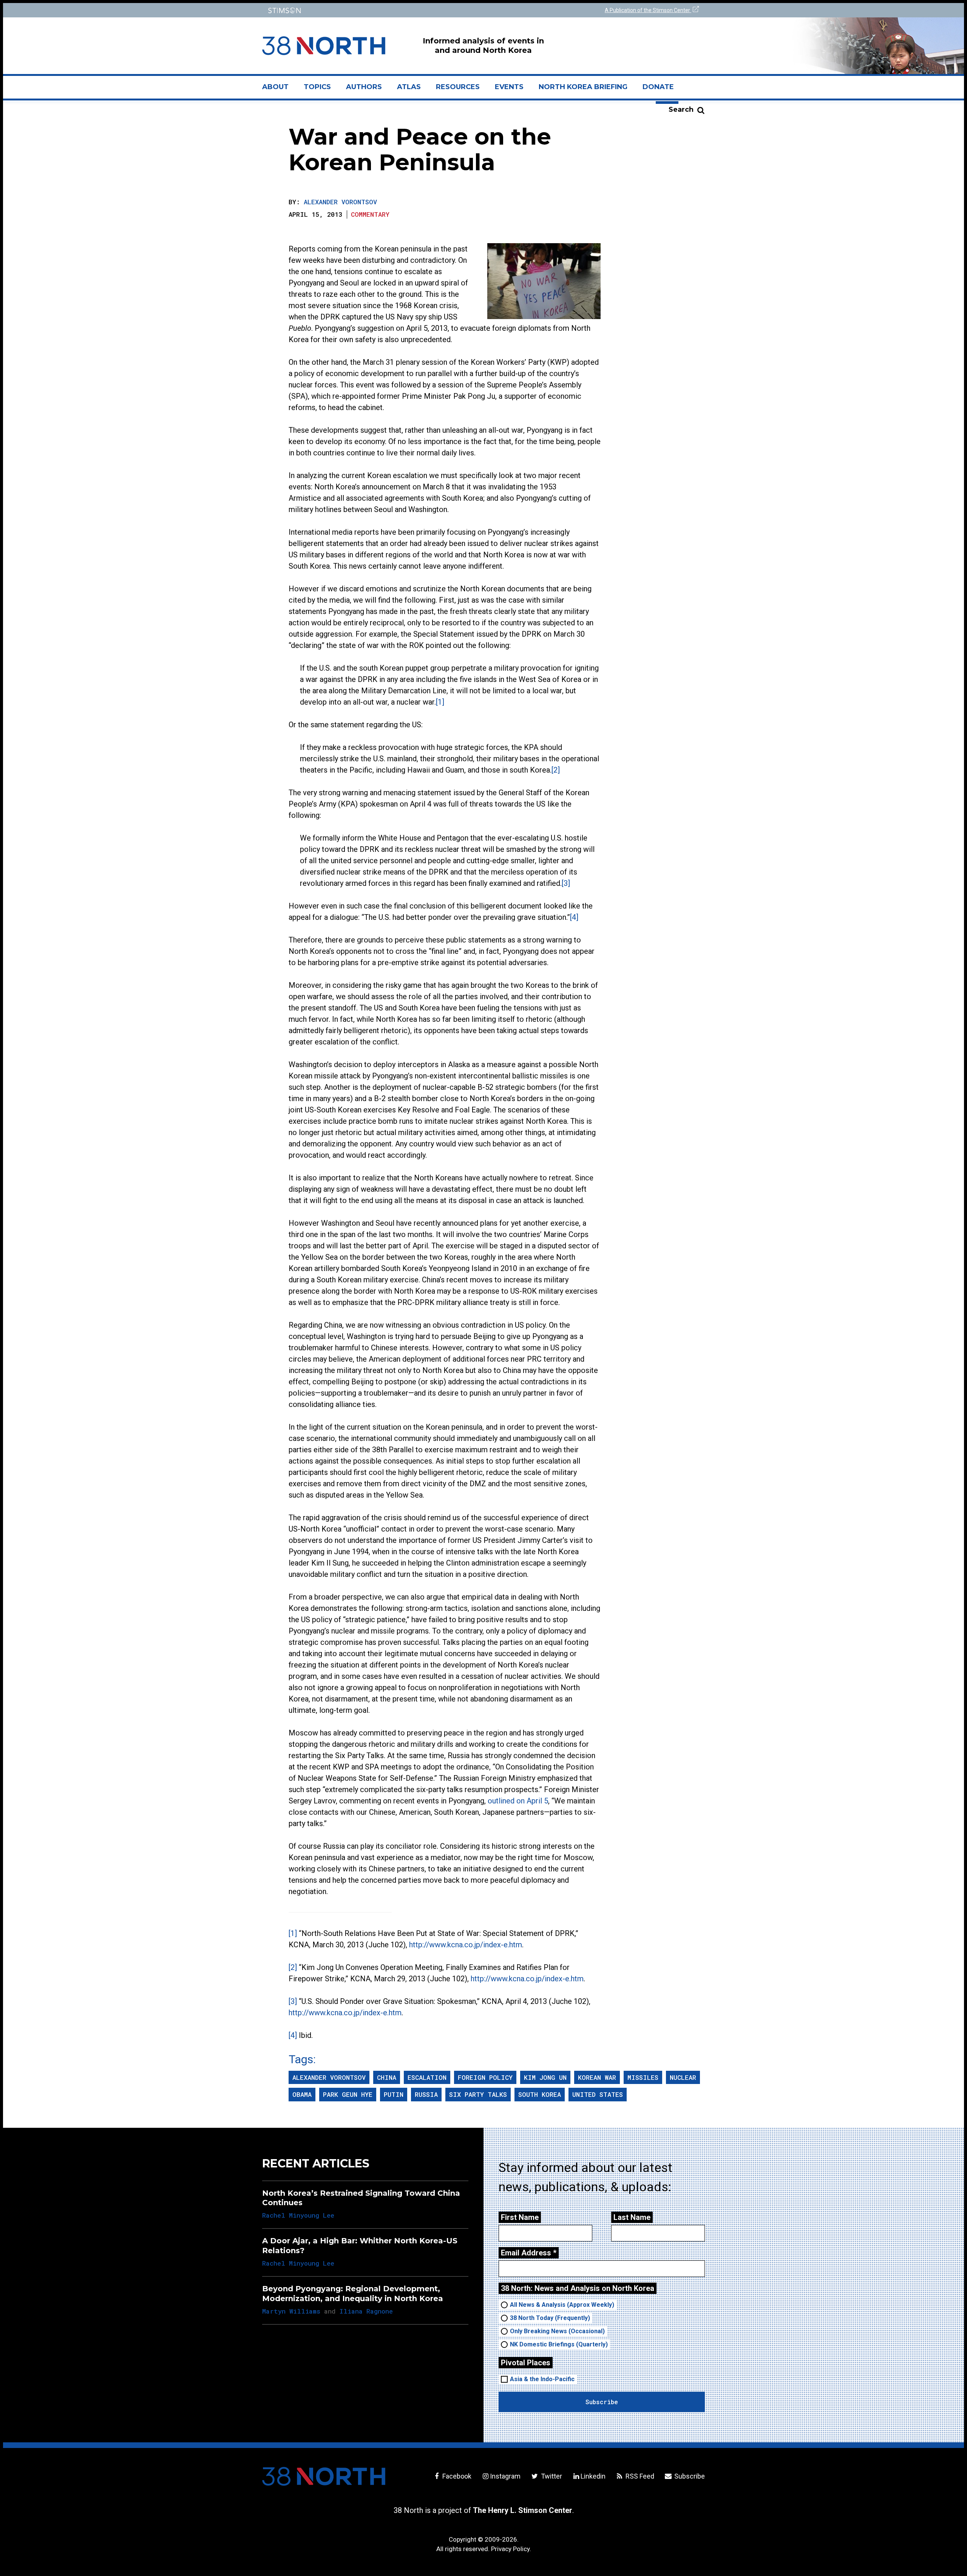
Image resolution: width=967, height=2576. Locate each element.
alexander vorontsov (329, 2077)
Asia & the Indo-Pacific (542, 2379)
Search (681, 110)
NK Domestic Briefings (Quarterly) (559, 2344)
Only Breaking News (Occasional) (557, 2331)
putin (394, 2094)
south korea (540, 2094)
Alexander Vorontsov (340, 202)
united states (598, 2094)
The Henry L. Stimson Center (523, 2510)
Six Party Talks (478, 2094)
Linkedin (593, 2476)
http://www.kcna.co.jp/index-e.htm (466, 1945)
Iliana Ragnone (366, 2311)
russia (426, 2094)
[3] (566, 883)
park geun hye (348, 2094)
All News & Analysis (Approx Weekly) (562, 2305)
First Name (520, 2217)
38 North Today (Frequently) (550, 2318)
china (387, 2077)
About (279, 90)
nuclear (683, 2077)
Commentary (370, 214)
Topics (317, 87)
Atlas (409, 87)
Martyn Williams (291, 2311)
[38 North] (324, 2476)
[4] (574, 917)
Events (509, 87)
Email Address (529, 2253)
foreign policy (485, 2077)
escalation (427, 2077)
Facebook (456, 2476)
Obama (302, 2094)
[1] (440, 702)
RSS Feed (639, 2476)
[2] (556, 770)
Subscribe (689, 2476)
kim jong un (545, 2077)
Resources (458, 87)
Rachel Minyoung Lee (298, 2215)
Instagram (505, 2476)
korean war (597, 2077)
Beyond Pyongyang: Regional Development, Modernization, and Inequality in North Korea (353, 2293)
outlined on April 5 (518, 1801)
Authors (364, 87)
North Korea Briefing (583, 87)
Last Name (632, 2217)
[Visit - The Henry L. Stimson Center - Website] (371, 10)
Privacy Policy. (511, 2549)
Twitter (551, 2476)
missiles (643, 2077)
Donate (658, 87)
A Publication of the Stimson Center (648, 10)
